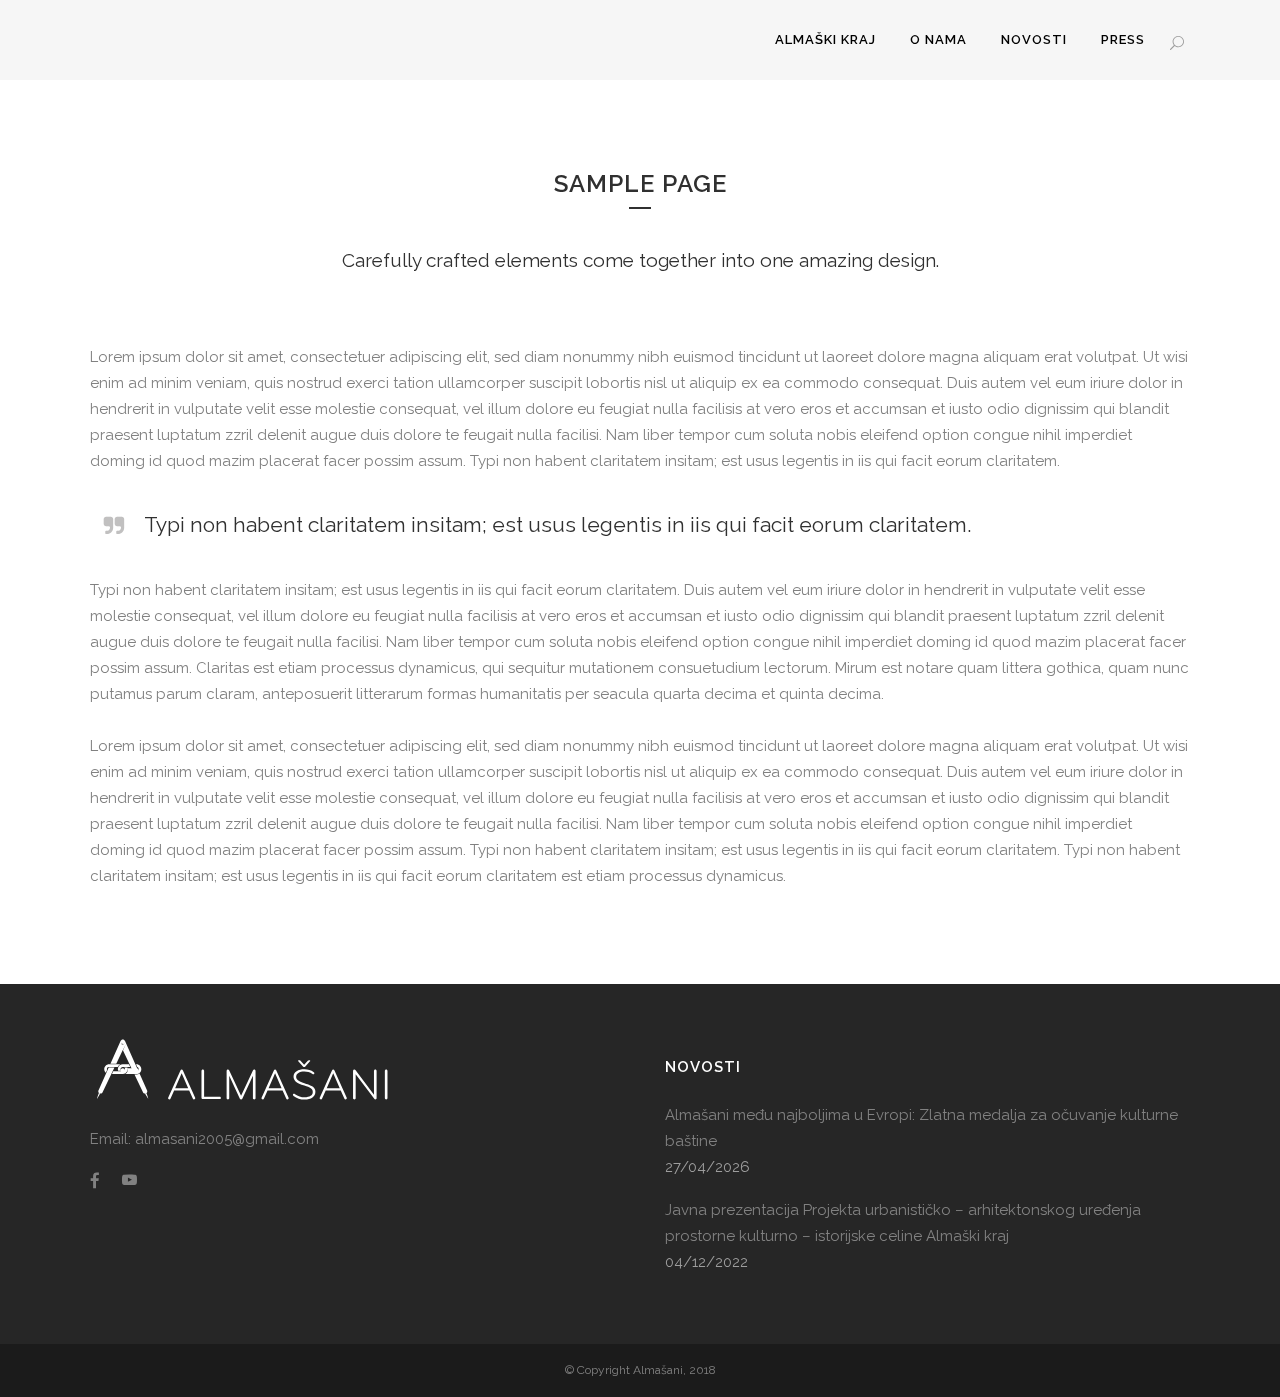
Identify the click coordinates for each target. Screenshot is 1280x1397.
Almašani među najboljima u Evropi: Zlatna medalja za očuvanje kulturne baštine (921, 1128)
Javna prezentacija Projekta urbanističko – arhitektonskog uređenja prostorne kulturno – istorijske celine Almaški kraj (903, 1223)
